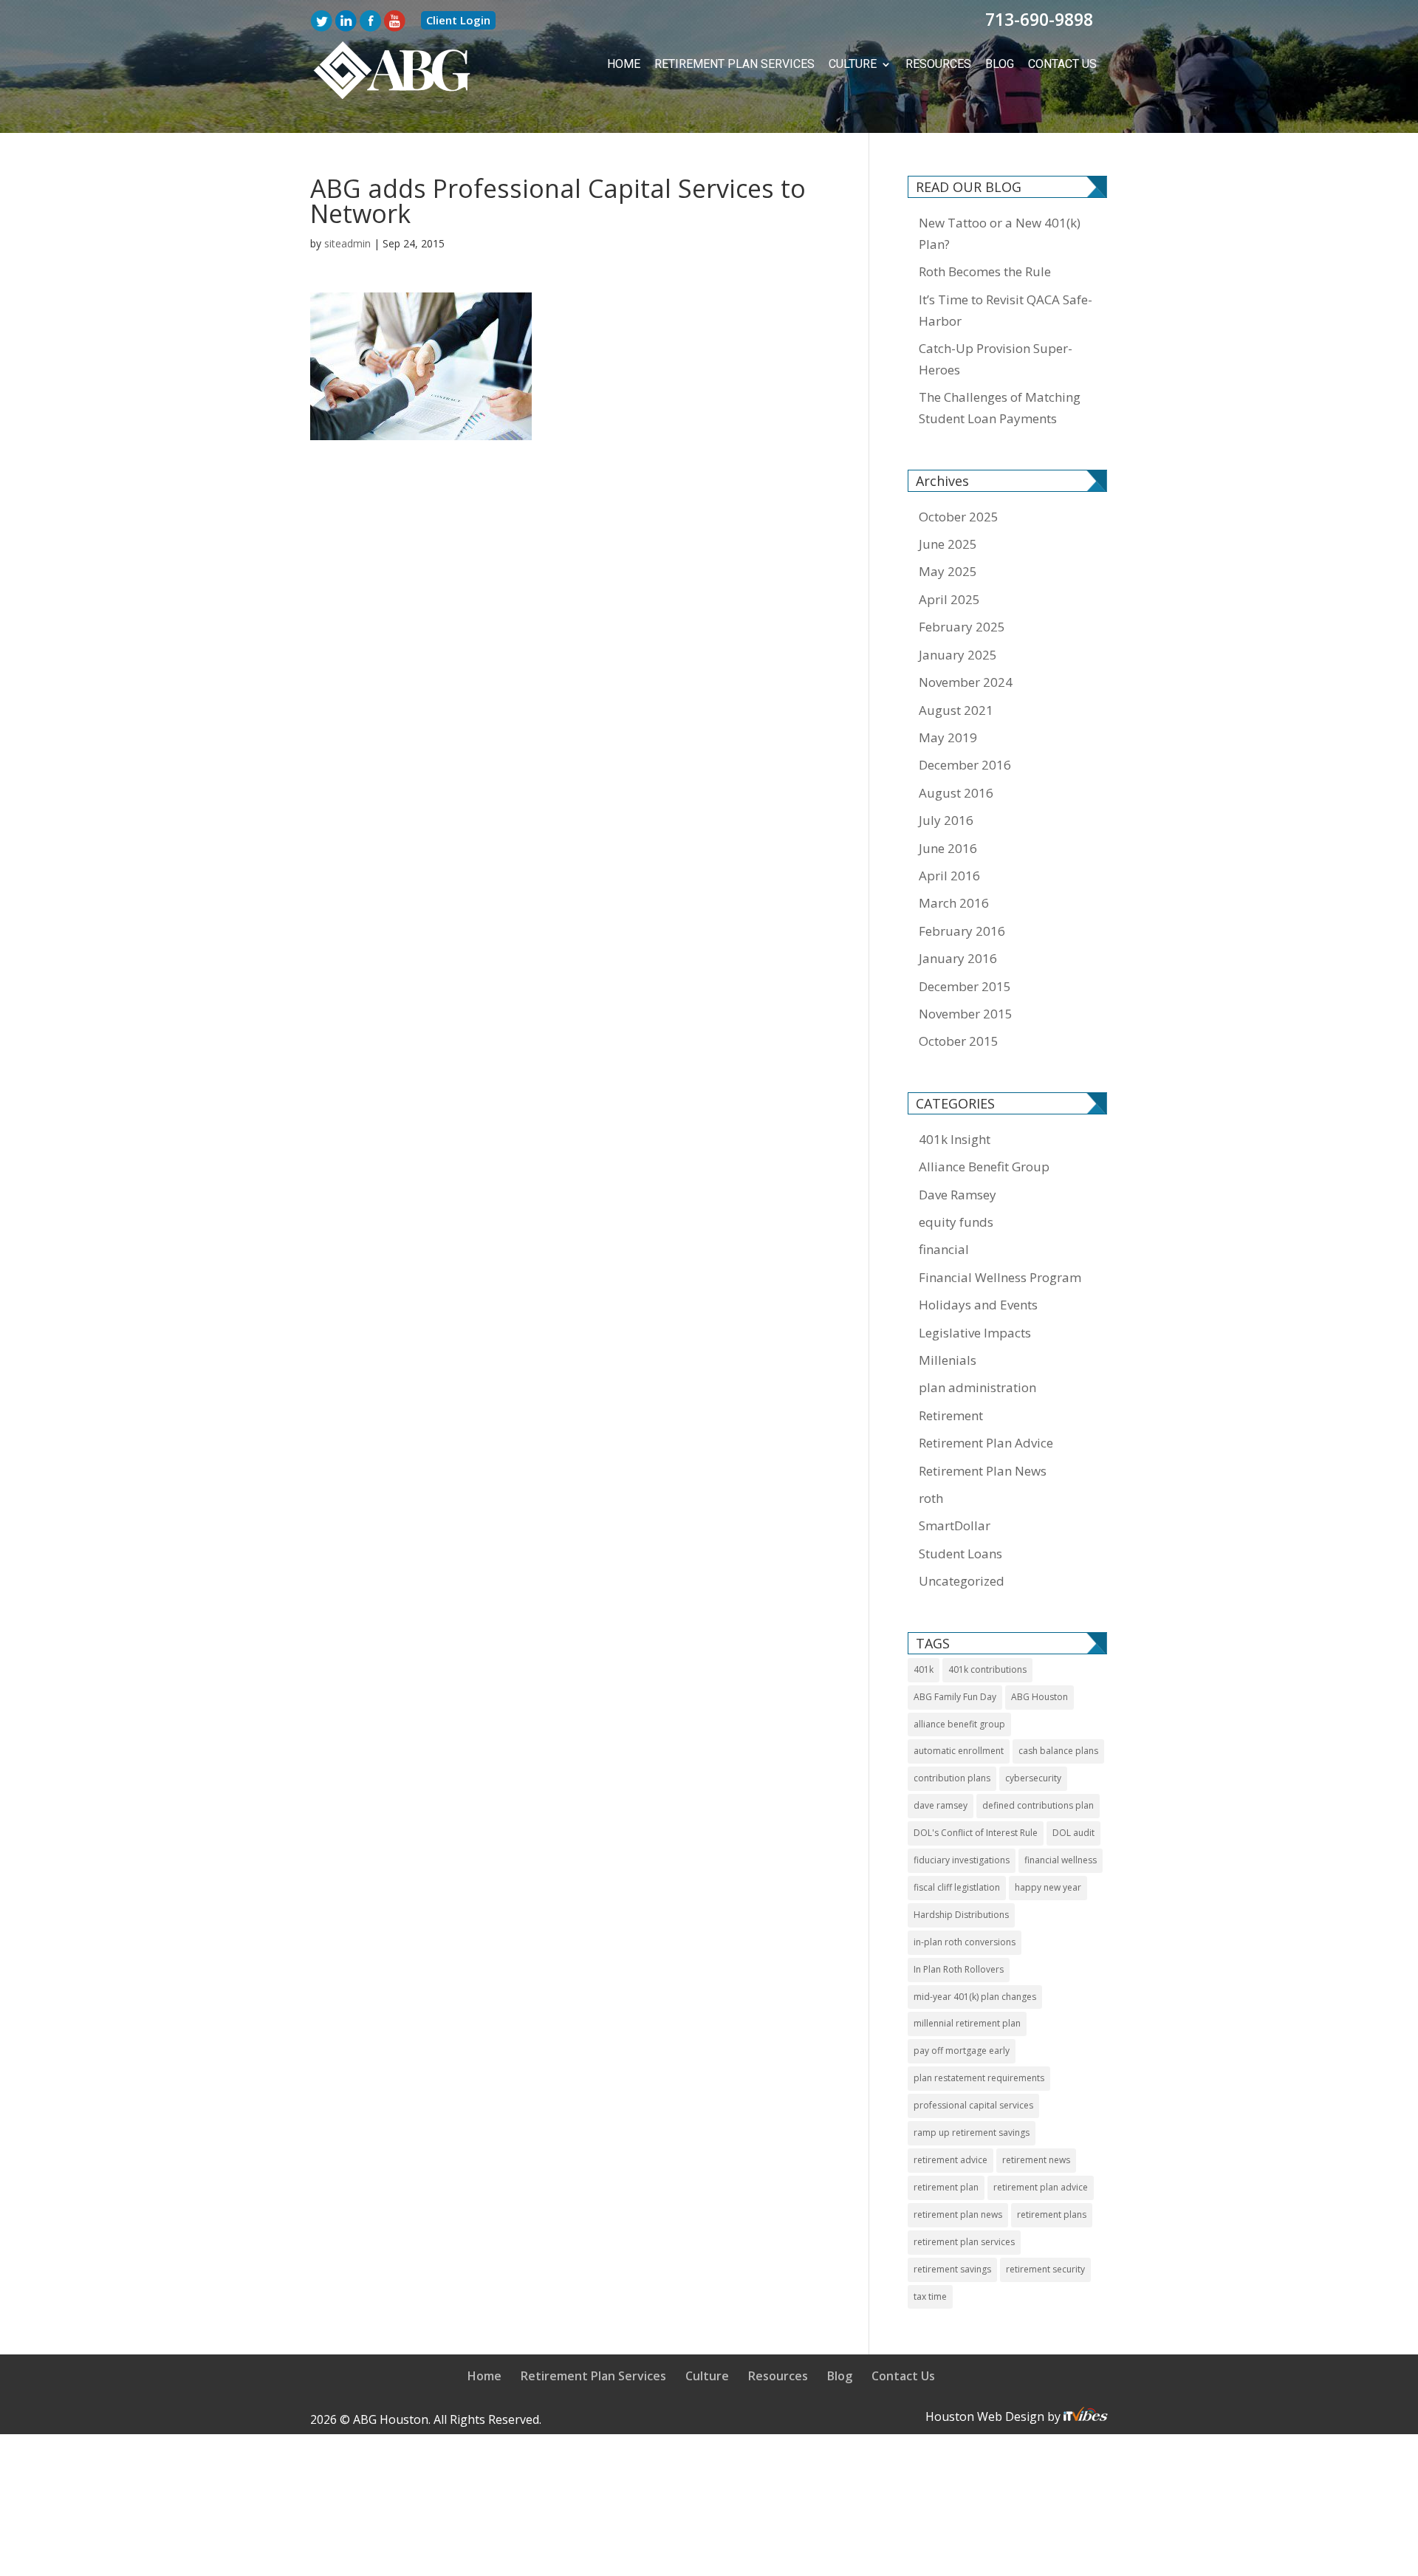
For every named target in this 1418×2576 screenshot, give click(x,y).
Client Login (458, 20)
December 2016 (965, 763)
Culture (871, 64)
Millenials (948, 1359)
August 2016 (956, 791)
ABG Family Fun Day (955, 1695)
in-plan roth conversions (965, 1940)
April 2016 (949, 874)
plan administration (977, 1386)
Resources (951, 64)
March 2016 (954, 901)
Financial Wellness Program (1000, 1276)
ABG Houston (1039, 1695)
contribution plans (952, 1777)
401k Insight (955, 1138)
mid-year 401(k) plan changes (975, 1995)
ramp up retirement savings (972, 2131)
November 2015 (966, 1012)
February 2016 (962, 929)
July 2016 (946, 819)
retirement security (1045, 2268)
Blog (1007, 64)
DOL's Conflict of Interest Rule (976, 1831)
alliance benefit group (959, 1723)
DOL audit (1073, 1831)
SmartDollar (955, 1524)
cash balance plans (1058, 1749)
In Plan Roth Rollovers (959, 1968)
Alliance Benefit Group (984, 1165)
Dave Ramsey (958, 1193)
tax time (930, 2295)
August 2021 (956, 709)
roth (931, 1497)
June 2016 (948, 847)
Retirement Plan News (983, 1469)
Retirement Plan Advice (986, 1441)
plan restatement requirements (979, 2076)
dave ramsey (941, 1804)
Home (667, 64)
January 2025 (958, 653)
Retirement (951, 1414)
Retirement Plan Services (765, 64)
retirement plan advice (1041, 2186)
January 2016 (958, 957)
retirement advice (951, 2158)
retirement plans (1052, 2213)
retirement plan (946, 2186)
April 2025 (949, 598)
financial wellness (1061, 1859)
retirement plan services (964, 2240)
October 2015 (959, 1039)
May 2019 (948, 736)
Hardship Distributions (961, 1913)
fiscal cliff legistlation (957, 1886)
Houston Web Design (986, 2415)
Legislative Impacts (975, 1331)
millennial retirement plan (967, 2022)
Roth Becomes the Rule (985, 270)
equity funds (956, 1220)
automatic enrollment (959, 1749)
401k (924, 1668)
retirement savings (952, 2268)
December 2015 (965, 985)
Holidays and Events (978, 1303)
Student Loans (960, 1552)
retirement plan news (958, 2213)
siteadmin (347, 242)
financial (944, 1248)
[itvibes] (1086, 2415)
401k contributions (987, 1668)
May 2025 (948, 570)
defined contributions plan (1038, 1804)
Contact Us (1065, 64)
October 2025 (959, 515)
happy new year (1048, 1886)
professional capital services (973, 2104)
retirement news (1036, 2158)
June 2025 (948, 542)
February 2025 (962, 625)
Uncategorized (962, 1579)
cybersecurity (1033, 1777)
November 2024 (966, 681)
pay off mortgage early (962, 2049)
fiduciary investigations (962, 1859)
